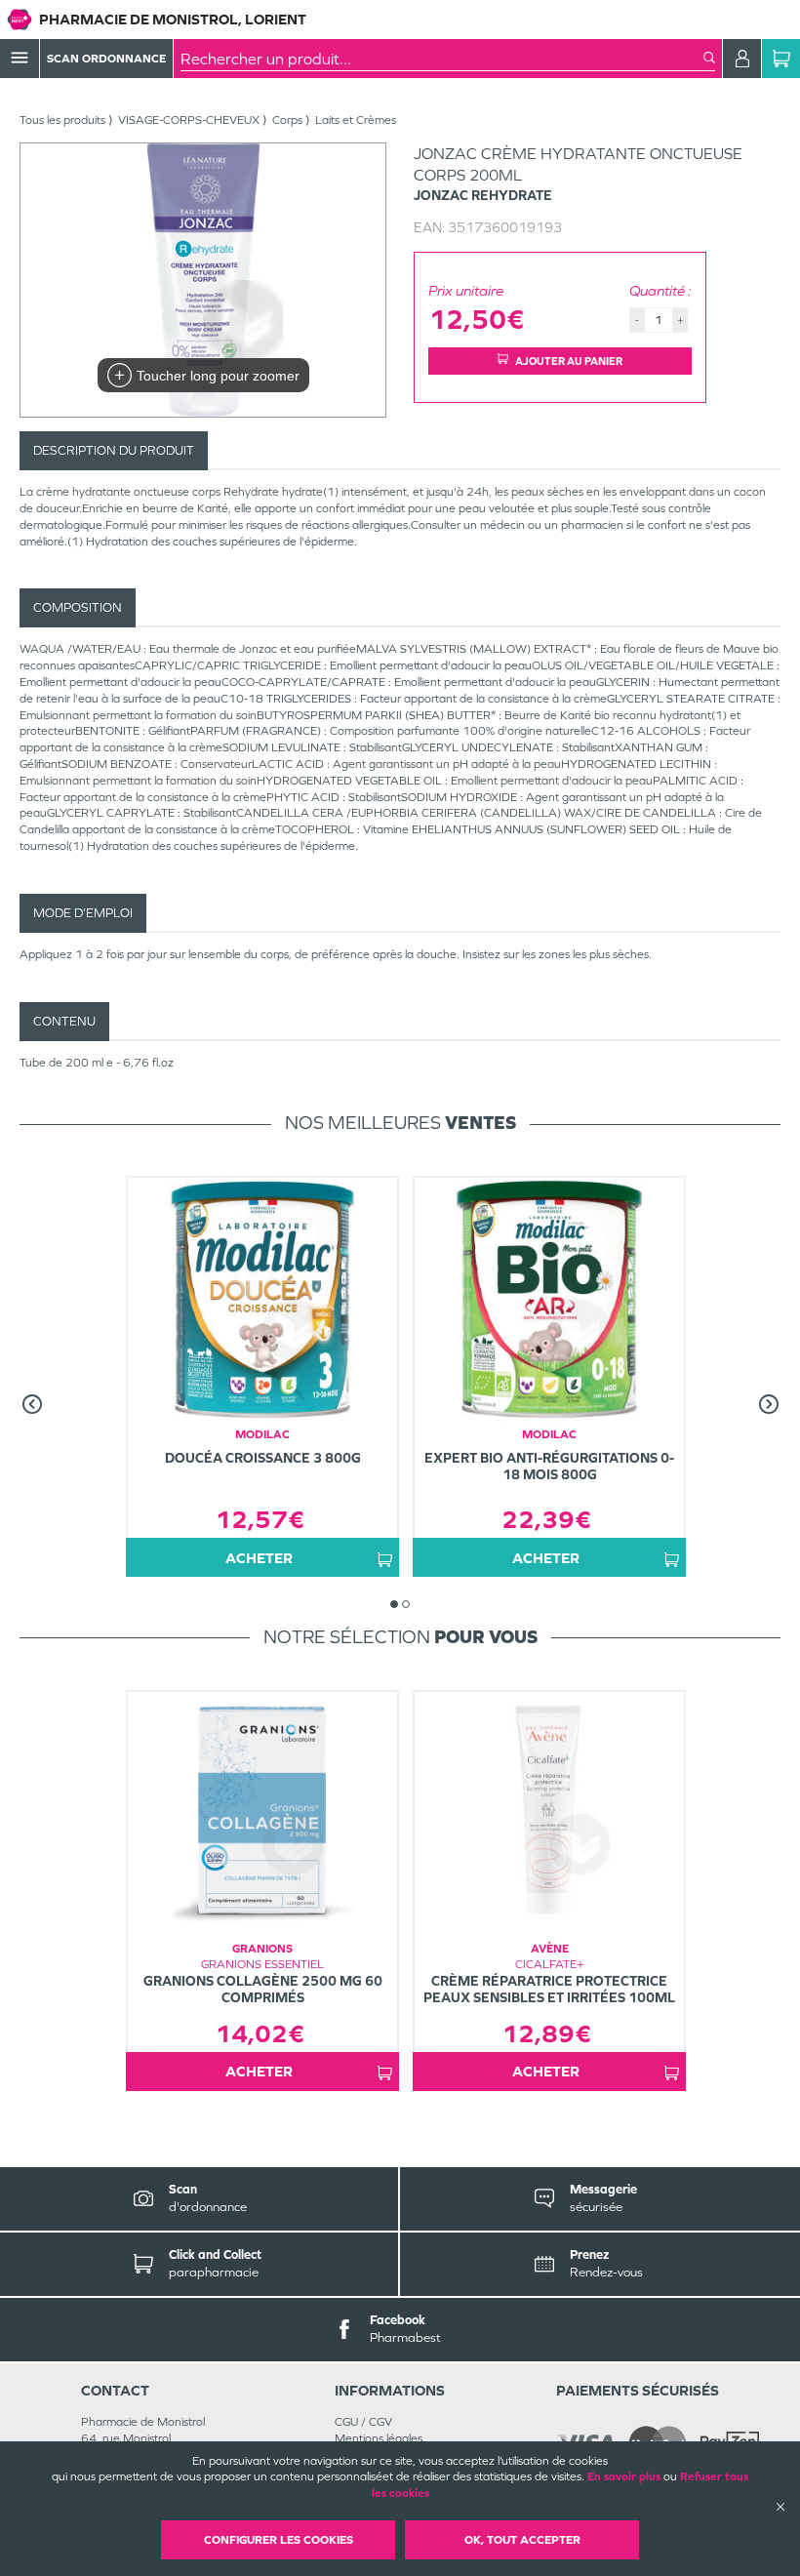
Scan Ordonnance (106, 59)
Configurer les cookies (279, 2540)
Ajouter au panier (569, 361)
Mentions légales (379, 2438)
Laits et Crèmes (356, 120)
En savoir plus (624, 2476)
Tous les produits (62, 120)
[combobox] (442, 59)
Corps (287, 120)
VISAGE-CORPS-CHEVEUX (189, 120)
